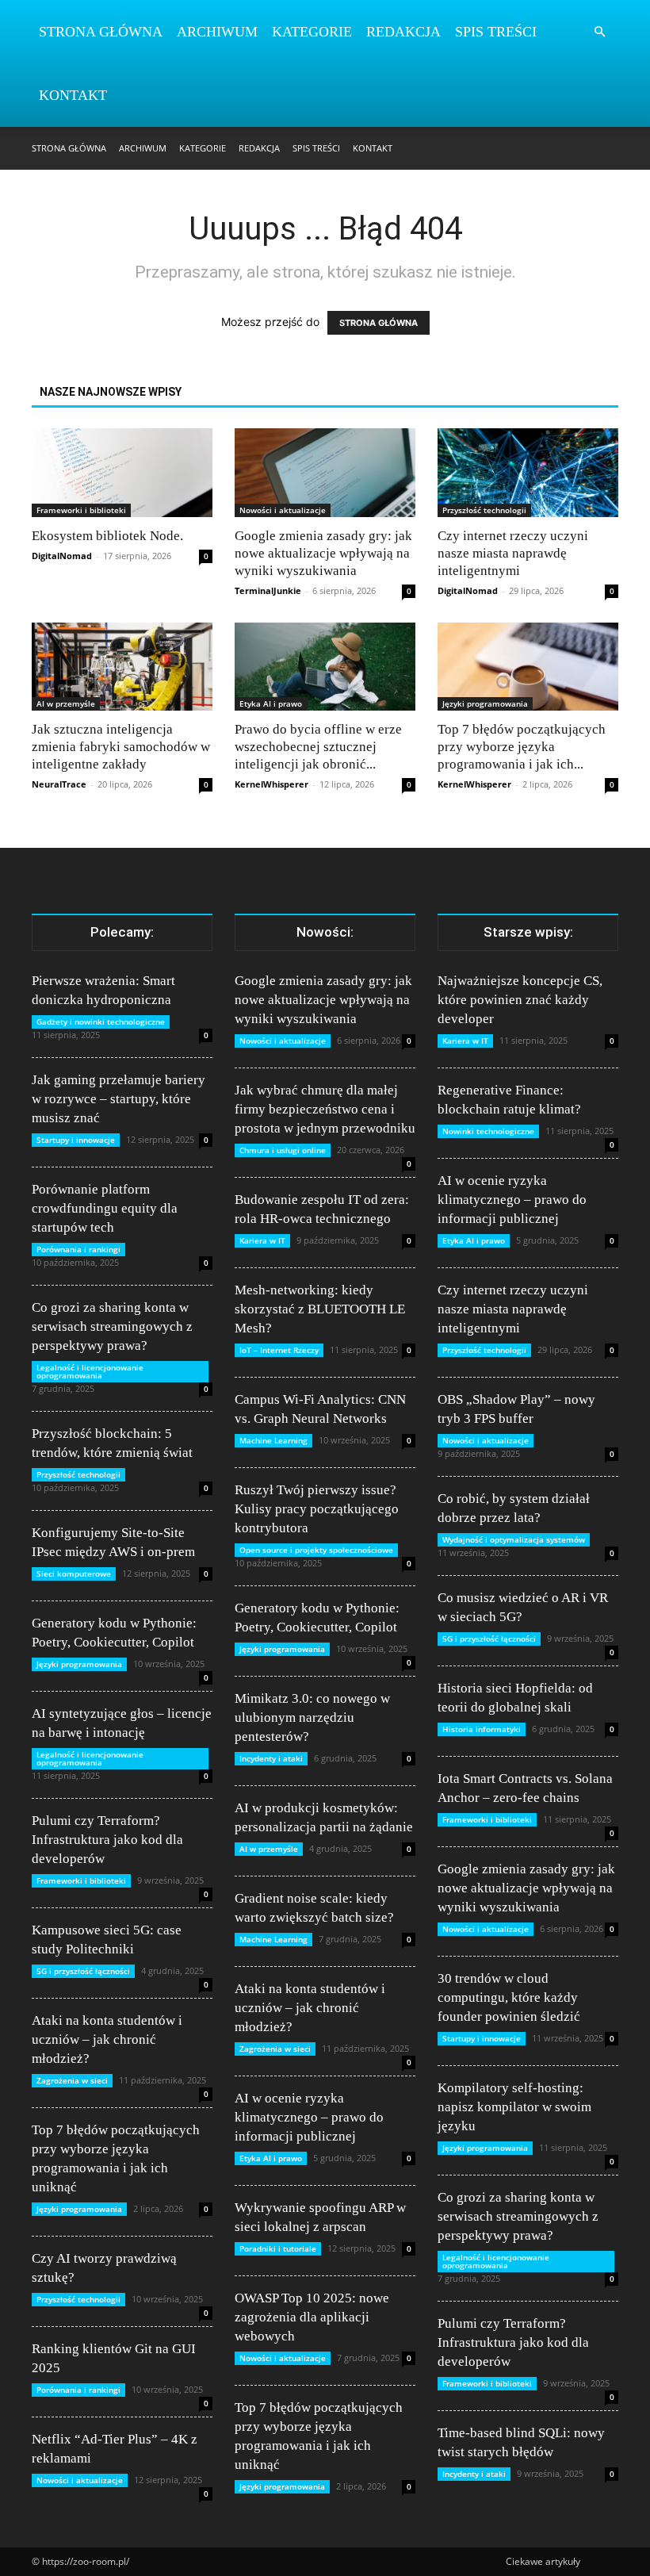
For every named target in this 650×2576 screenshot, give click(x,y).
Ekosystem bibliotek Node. (107, 536)
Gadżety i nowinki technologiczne (101, 1022)
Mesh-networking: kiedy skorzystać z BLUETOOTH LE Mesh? (320, 1309)
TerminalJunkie (268, 590)
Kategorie (312, 32)
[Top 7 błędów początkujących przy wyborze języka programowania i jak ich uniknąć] (528, 667)
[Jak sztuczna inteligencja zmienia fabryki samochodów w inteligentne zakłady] (122, 667)
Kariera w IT (262, 1240)
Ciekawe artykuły (543, 2561)
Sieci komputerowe (74, 1574)
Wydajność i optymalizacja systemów (514, 1539)
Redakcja (403, 32)
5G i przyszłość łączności (83, 1971)
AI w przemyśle (66, 703)
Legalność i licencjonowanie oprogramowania (90, 1371)
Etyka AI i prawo (271, 703)
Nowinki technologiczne (488, 1131)
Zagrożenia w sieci (72, 2080)
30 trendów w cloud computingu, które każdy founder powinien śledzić (509, 1997)
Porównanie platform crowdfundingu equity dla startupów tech (105, 1208)
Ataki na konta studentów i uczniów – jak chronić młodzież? (107, 2039)
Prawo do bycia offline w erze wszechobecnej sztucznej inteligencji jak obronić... (318, 747)
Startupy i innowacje (76, 1140)
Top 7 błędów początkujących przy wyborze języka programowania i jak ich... (522, 747)
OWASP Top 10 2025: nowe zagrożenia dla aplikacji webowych (312, 2317)
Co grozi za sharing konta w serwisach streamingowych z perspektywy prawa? (112, 1326)
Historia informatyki (482, 1729)
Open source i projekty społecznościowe (316, 1550)
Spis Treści (496, 32)
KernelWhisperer (271, 784)
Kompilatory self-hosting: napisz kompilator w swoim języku (514, 2107)
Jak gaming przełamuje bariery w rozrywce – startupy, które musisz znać (119, 1099)
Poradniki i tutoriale (278, 2248)
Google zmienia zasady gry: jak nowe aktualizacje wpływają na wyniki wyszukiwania (323, 553)
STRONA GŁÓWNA (379, 323)
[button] (599, 32)
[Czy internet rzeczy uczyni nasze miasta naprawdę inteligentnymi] (528, 473)
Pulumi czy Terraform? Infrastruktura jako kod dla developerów (107, 1840)
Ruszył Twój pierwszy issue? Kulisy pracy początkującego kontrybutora (317, 1509)
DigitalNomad (62, 556)
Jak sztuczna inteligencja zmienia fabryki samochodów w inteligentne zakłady (121, 747)
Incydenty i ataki (271, 1758)
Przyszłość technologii (484, 510)
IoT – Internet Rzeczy (279, 1350)
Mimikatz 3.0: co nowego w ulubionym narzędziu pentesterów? (312, 1717)
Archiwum (217, 32)
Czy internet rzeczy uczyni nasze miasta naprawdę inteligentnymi (513, 553)
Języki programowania (485, 703)
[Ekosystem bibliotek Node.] (122, 473)
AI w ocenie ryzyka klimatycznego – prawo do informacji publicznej (309, 2117)
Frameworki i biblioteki (81, 510)
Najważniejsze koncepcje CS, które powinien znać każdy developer (520, 1000)
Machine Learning (273, 1440)
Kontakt (73, 95)
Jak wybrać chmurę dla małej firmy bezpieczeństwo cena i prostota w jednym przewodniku (325, 1109)
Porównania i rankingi (78, 1249)
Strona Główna (101, 32)
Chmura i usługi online (283, 1150)
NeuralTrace (59, 784)
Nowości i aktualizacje (283, 510)
